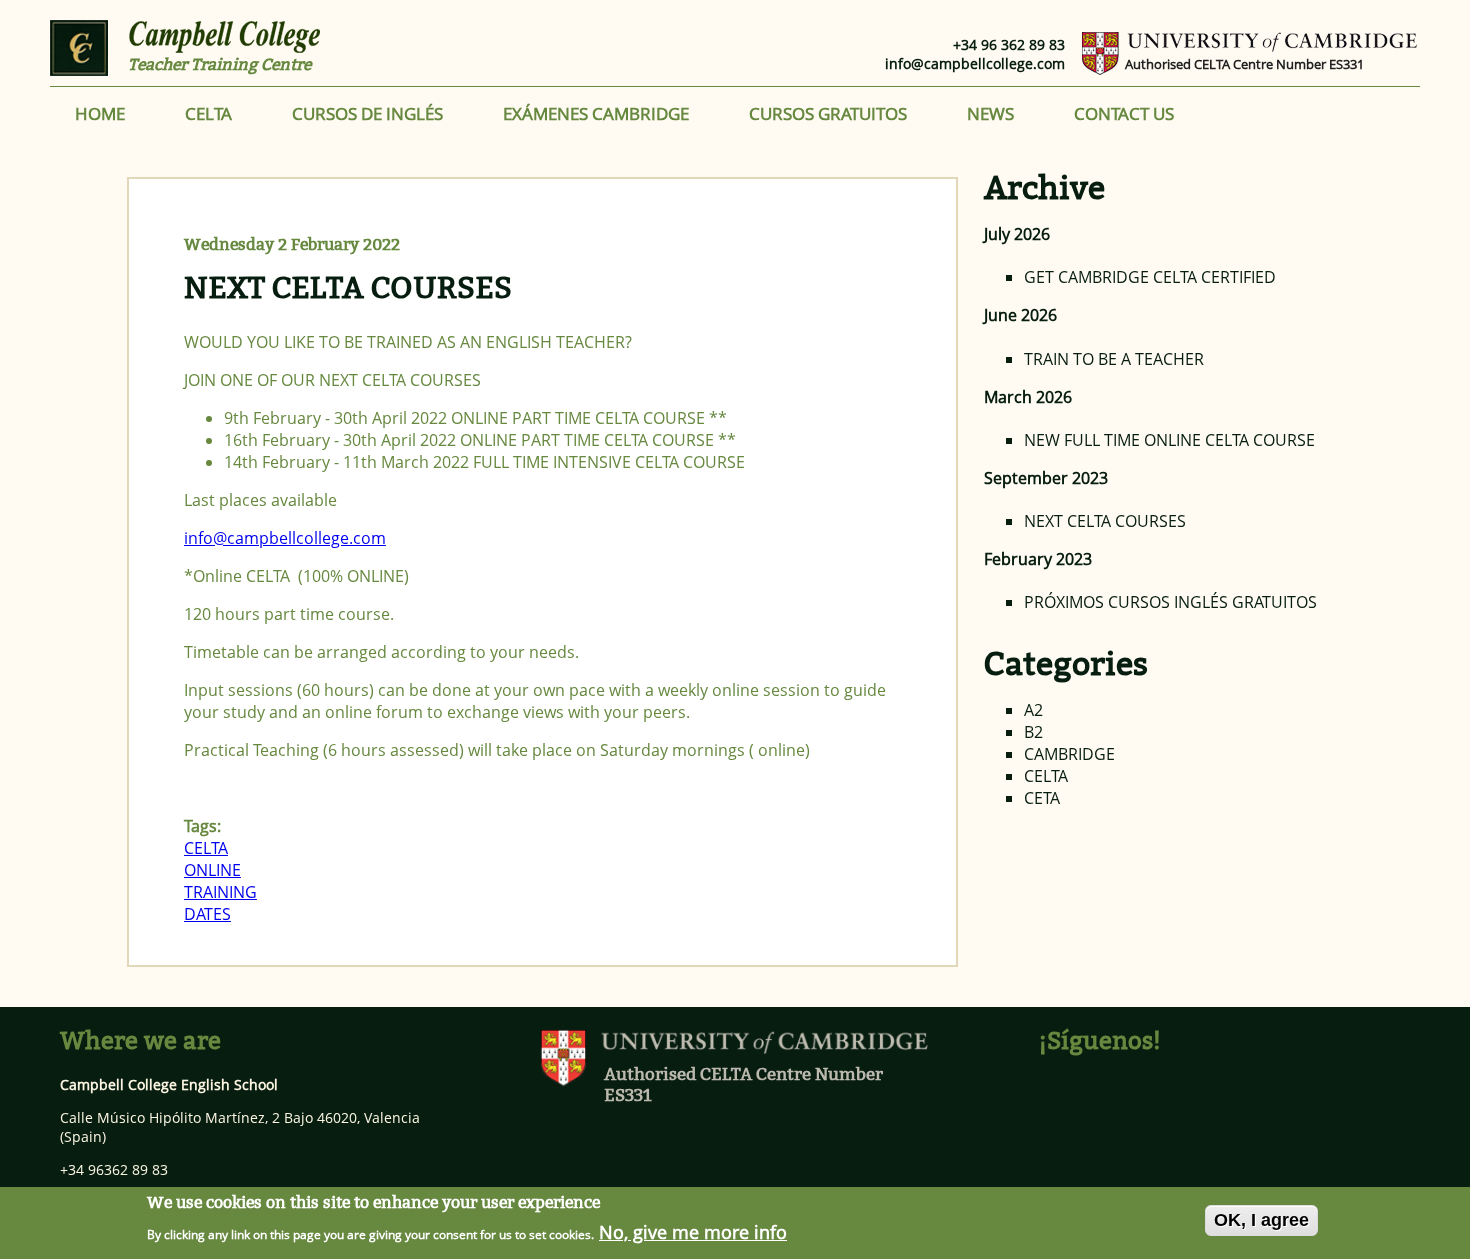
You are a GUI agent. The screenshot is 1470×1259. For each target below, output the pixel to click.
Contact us (1124, 113)
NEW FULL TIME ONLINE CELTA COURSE (1169, 440)
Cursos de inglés (367, 113)
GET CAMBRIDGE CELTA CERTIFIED (1150, 277)
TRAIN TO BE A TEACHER (1114, 359)
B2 (1033, 732)
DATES (207, 914)
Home (100, 113)
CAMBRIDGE (1069, 754)
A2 (1033, 710)
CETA (1042, 798)
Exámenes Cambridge (596, 113)
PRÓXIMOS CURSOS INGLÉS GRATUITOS (1170, 602)
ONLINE (212, 870)
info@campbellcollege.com (975, 63)
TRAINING (220, 892)
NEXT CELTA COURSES (348, 288)
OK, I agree (1261, 1220)
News (990, 113)
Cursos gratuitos (828, 113)
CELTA (208, 113)
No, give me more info (693, 1231)
